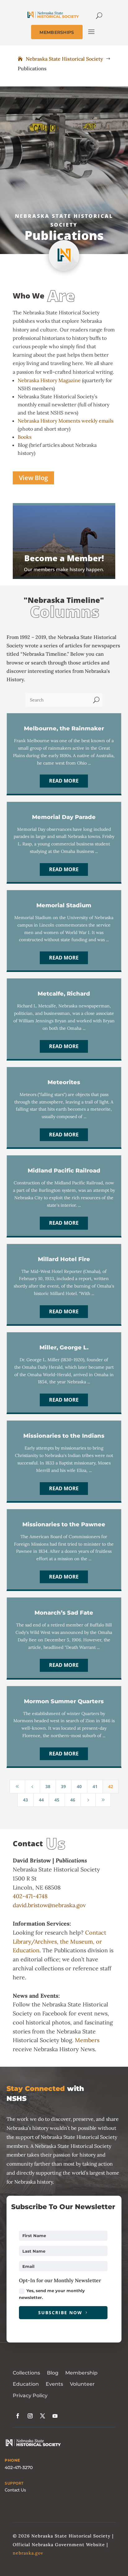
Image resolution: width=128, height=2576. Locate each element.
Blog (53, 2373)
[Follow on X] (43, 2416)
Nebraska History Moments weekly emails (66, 421)
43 (25, 1800)
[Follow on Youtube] (55, 2416)
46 (73, 1800)
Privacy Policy (30, 2396)
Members (87, 2040)
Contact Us (15, 2490)
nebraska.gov (28, 2553)
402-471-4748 (30, 1896)
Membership (81, 2373)
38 (48, 1786)
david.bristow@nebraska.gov (49, 1905)
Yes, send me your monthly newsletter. (52, 2294)
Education (26, 2384)
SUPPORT (14, 2483)
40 (79, 1786)
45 (57, 1800)
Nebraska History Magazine (49, 380)
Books (25, 437)
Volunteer (82, 2384)
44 (41, 1800)
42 (111, 1786)
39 (63, 1786)
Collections (26, 2373)
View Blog (33, 478)
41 (95, 1786)
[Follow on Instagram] (30, 2416)
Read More (64, 781)
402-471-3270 (19, 2467)
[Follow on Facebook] (18, 2416)
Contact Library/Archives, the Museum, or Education (59, 1942)
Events (54, 2384)
